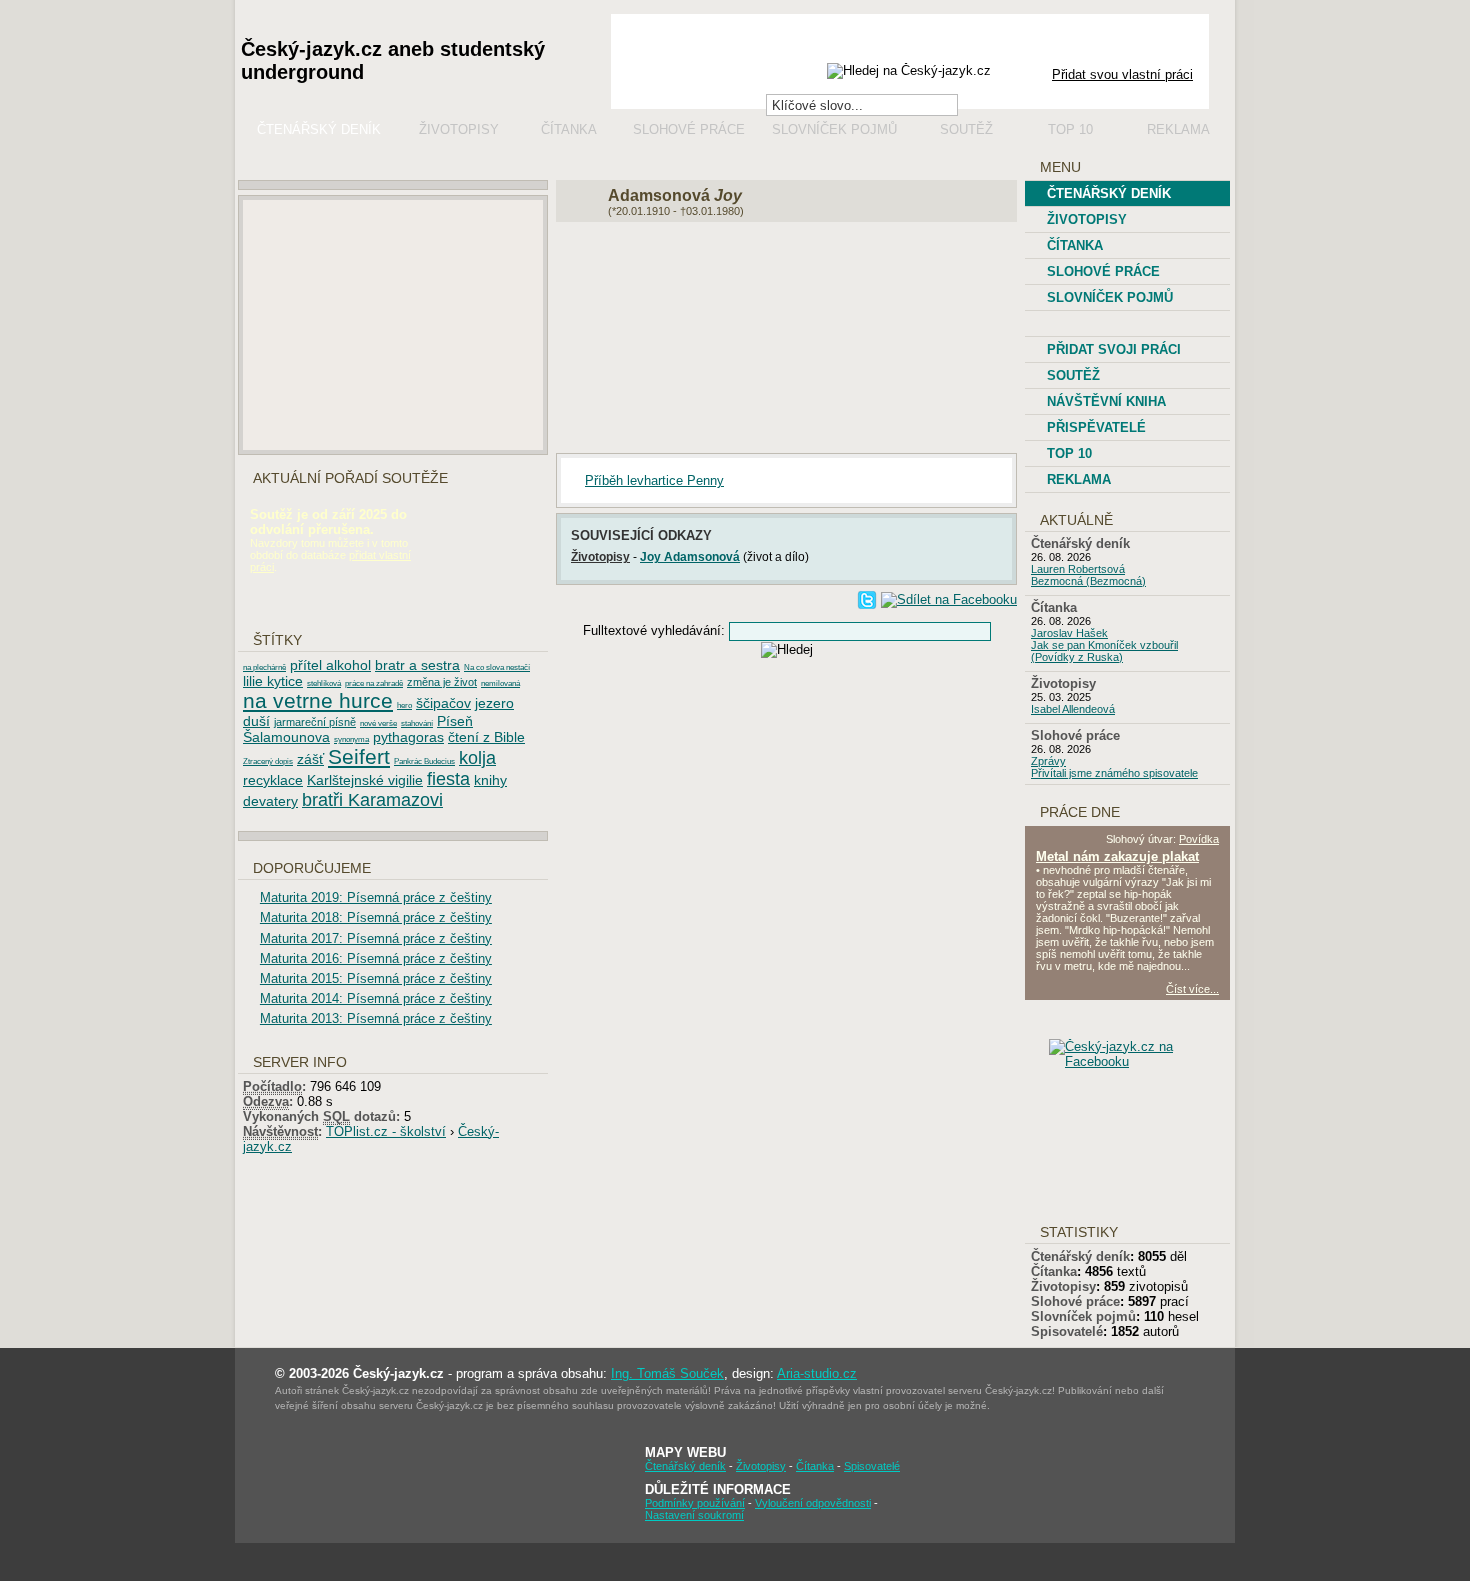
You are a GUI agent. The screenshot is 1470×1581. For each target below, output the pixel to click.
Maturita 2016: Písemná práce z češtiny (376, 958)
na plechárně (264, 667)
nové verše (378, 723)
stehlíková (324, 683)
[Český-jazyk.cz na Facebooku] (1144, 1061)
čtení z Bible (486, 737)
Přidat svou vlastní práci (1122, 74)
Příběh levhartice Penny (654, 480)
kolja (477, 758)
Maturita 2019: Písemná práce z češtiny (376, 897)
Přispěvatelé (1096, 427)
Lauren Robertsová (1078, 569)
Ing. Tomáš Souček (667, 1373)
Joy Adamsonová (690, 556)
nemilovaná (500, 683)
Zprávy (1048, 761)
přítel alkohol (330, 665)
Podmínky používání (695, 1503)
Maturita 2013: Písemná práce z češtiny (376, 1018)
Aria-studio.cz (817, 1373)
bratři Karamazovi (372, 800)
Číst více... (1192, 989)
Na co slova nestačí (497, 667)
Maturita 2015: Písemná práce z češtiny (376, 978)
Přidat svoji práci (1114, 349)
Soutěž (966, 129)
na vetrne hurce (318, 700)
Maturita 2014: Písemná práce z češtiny (376, 998)
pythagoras (408, 737)
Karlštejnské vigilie (365, 780)
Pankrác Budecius (424, 761)
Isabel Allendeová (1073, 709)
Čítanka (569, 129)
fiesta (448, 779)
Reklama (1178, 129)
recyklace (273, 780)
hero (404, 705)
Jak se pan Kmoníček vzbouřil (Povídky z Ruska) (1104, 651)
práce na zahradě (374, 683)
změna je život (442, 682)
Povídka (1199, 839)
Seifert (359, 756)
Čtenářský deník (319, 129)
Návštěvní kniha (1106, 401)
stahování (417, 723)
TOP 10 (1069, 453)
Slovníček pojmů (834, 129)
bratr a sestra (417, 665)
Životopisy (459, 129)
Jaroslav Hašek (1069, 633)
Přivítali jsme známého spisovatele (1114, 773)
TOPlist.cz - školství (386, 1131)
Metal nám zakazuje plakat (1117, 856)
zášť (310, 759)
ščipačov (443, 703)
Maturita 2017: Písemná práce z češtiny (376, 938)
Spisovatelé (1067, 1331)
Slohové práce (689, 129)
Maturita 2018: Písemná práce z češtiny (376, 917)
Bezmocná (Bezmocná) (1088, 581)
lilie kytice (273, 681)
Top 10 (1070, 129)
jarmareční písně (315, 722)
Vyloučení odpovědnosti (813, 1503)
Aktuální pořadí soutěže (350, 478)
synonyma (351, 739)
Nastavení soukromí (694, 1515)
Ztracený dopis (268, 761)
